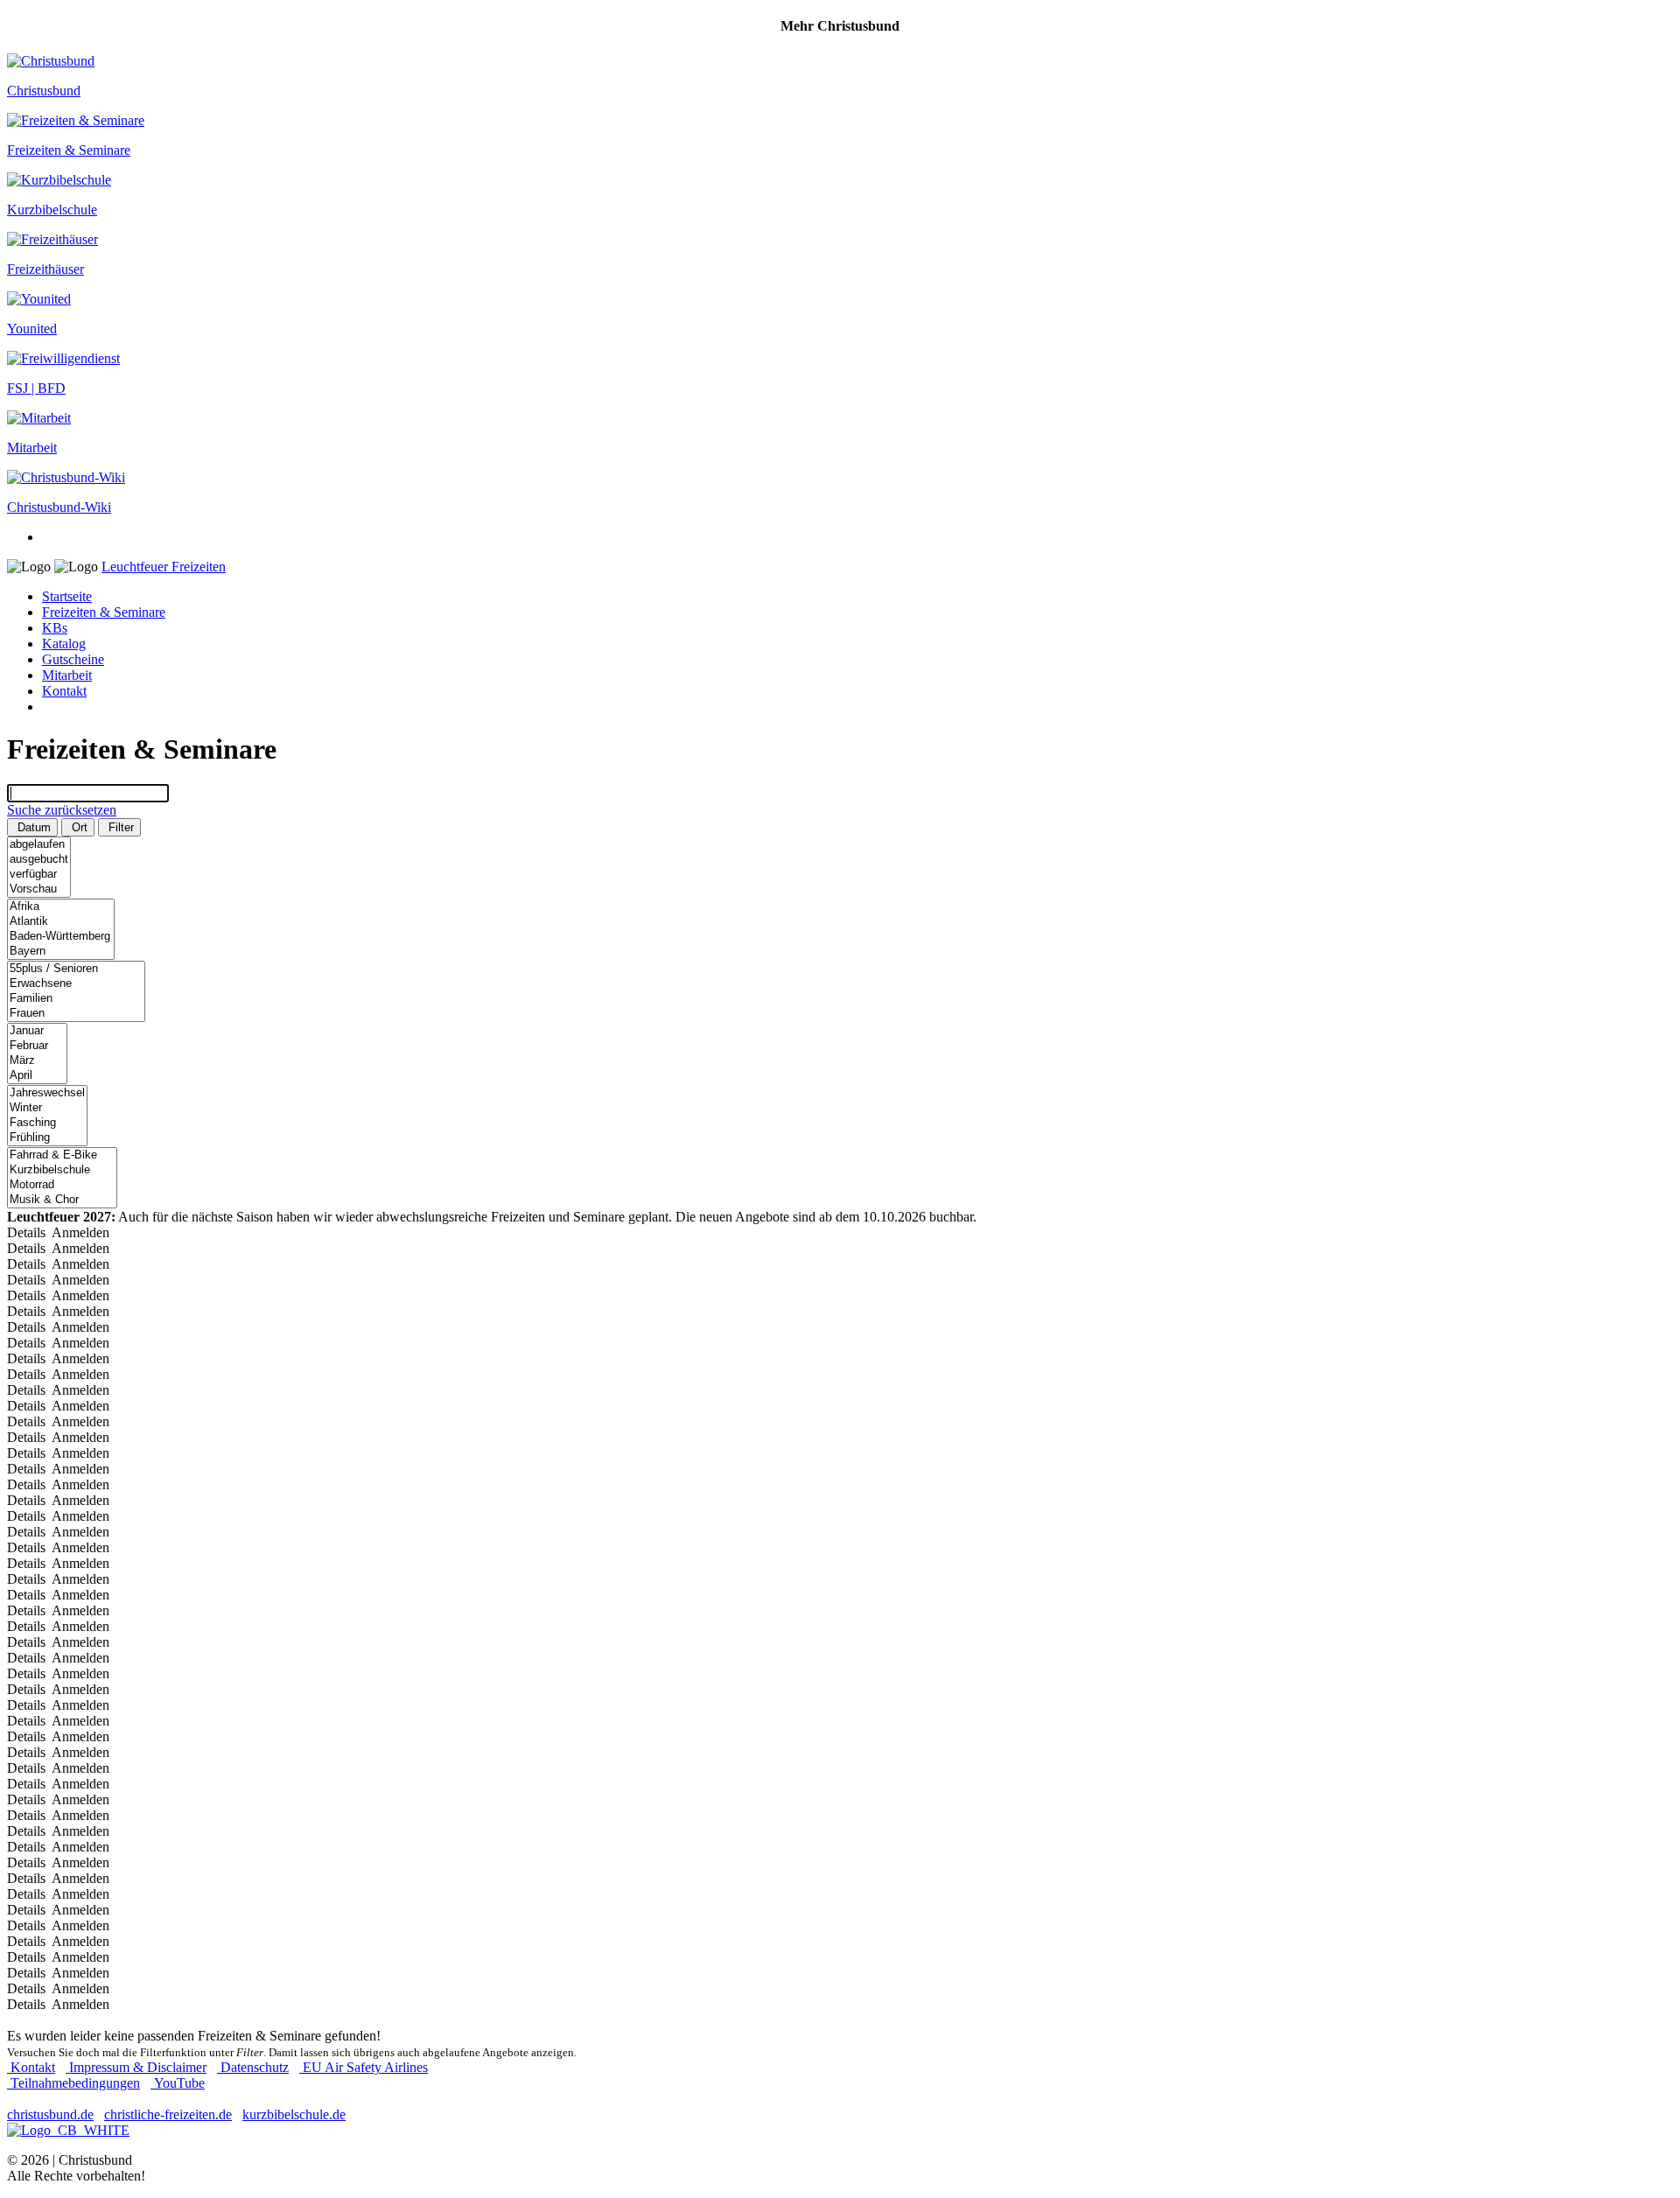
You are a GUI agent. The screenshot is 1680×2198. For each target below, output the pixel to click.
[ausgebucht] (39, 860)
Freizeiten (104, 612)
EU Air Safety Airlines (364, 2067)
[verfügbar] (39, 875)
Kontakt (64, 691)
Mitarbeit (67, 675)
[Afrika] (61, 907)
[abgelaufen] (39, 845)
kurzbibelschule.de (294, 2114)
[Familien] (76, 999)
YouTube (178, 2083)
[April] (37, 1076)
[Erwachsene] (76, 984)
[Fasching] (47, 1123)
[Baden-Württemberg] (61, 937)
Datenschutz (253, 2067)
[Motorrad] (62, 1185)
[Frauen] (76, 1014)
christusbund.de (50, 2114)
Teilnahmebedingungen (73, 2083)
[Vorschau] (39, 889)
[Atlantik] (61, 922)
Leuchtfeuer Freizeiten (164, 567)
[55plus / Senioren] (76, 969)
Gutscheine (73, 659)
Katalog (64, 644)
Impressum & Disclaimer (136, 2067)
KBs (55, 628)
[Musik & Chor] (62, 1200)
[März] (37, 1061)
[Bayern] (61, 952)
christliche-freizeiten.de (168, 2114)
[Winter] (47, 1108)
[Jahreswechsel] (47, 1093)
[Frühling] (47, 1138)
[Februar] (37, 1046)
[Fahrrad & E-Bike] (62, 1155)
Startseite (67, 596)
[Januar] (37, 1031)
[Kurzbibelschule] (62, 1170)
